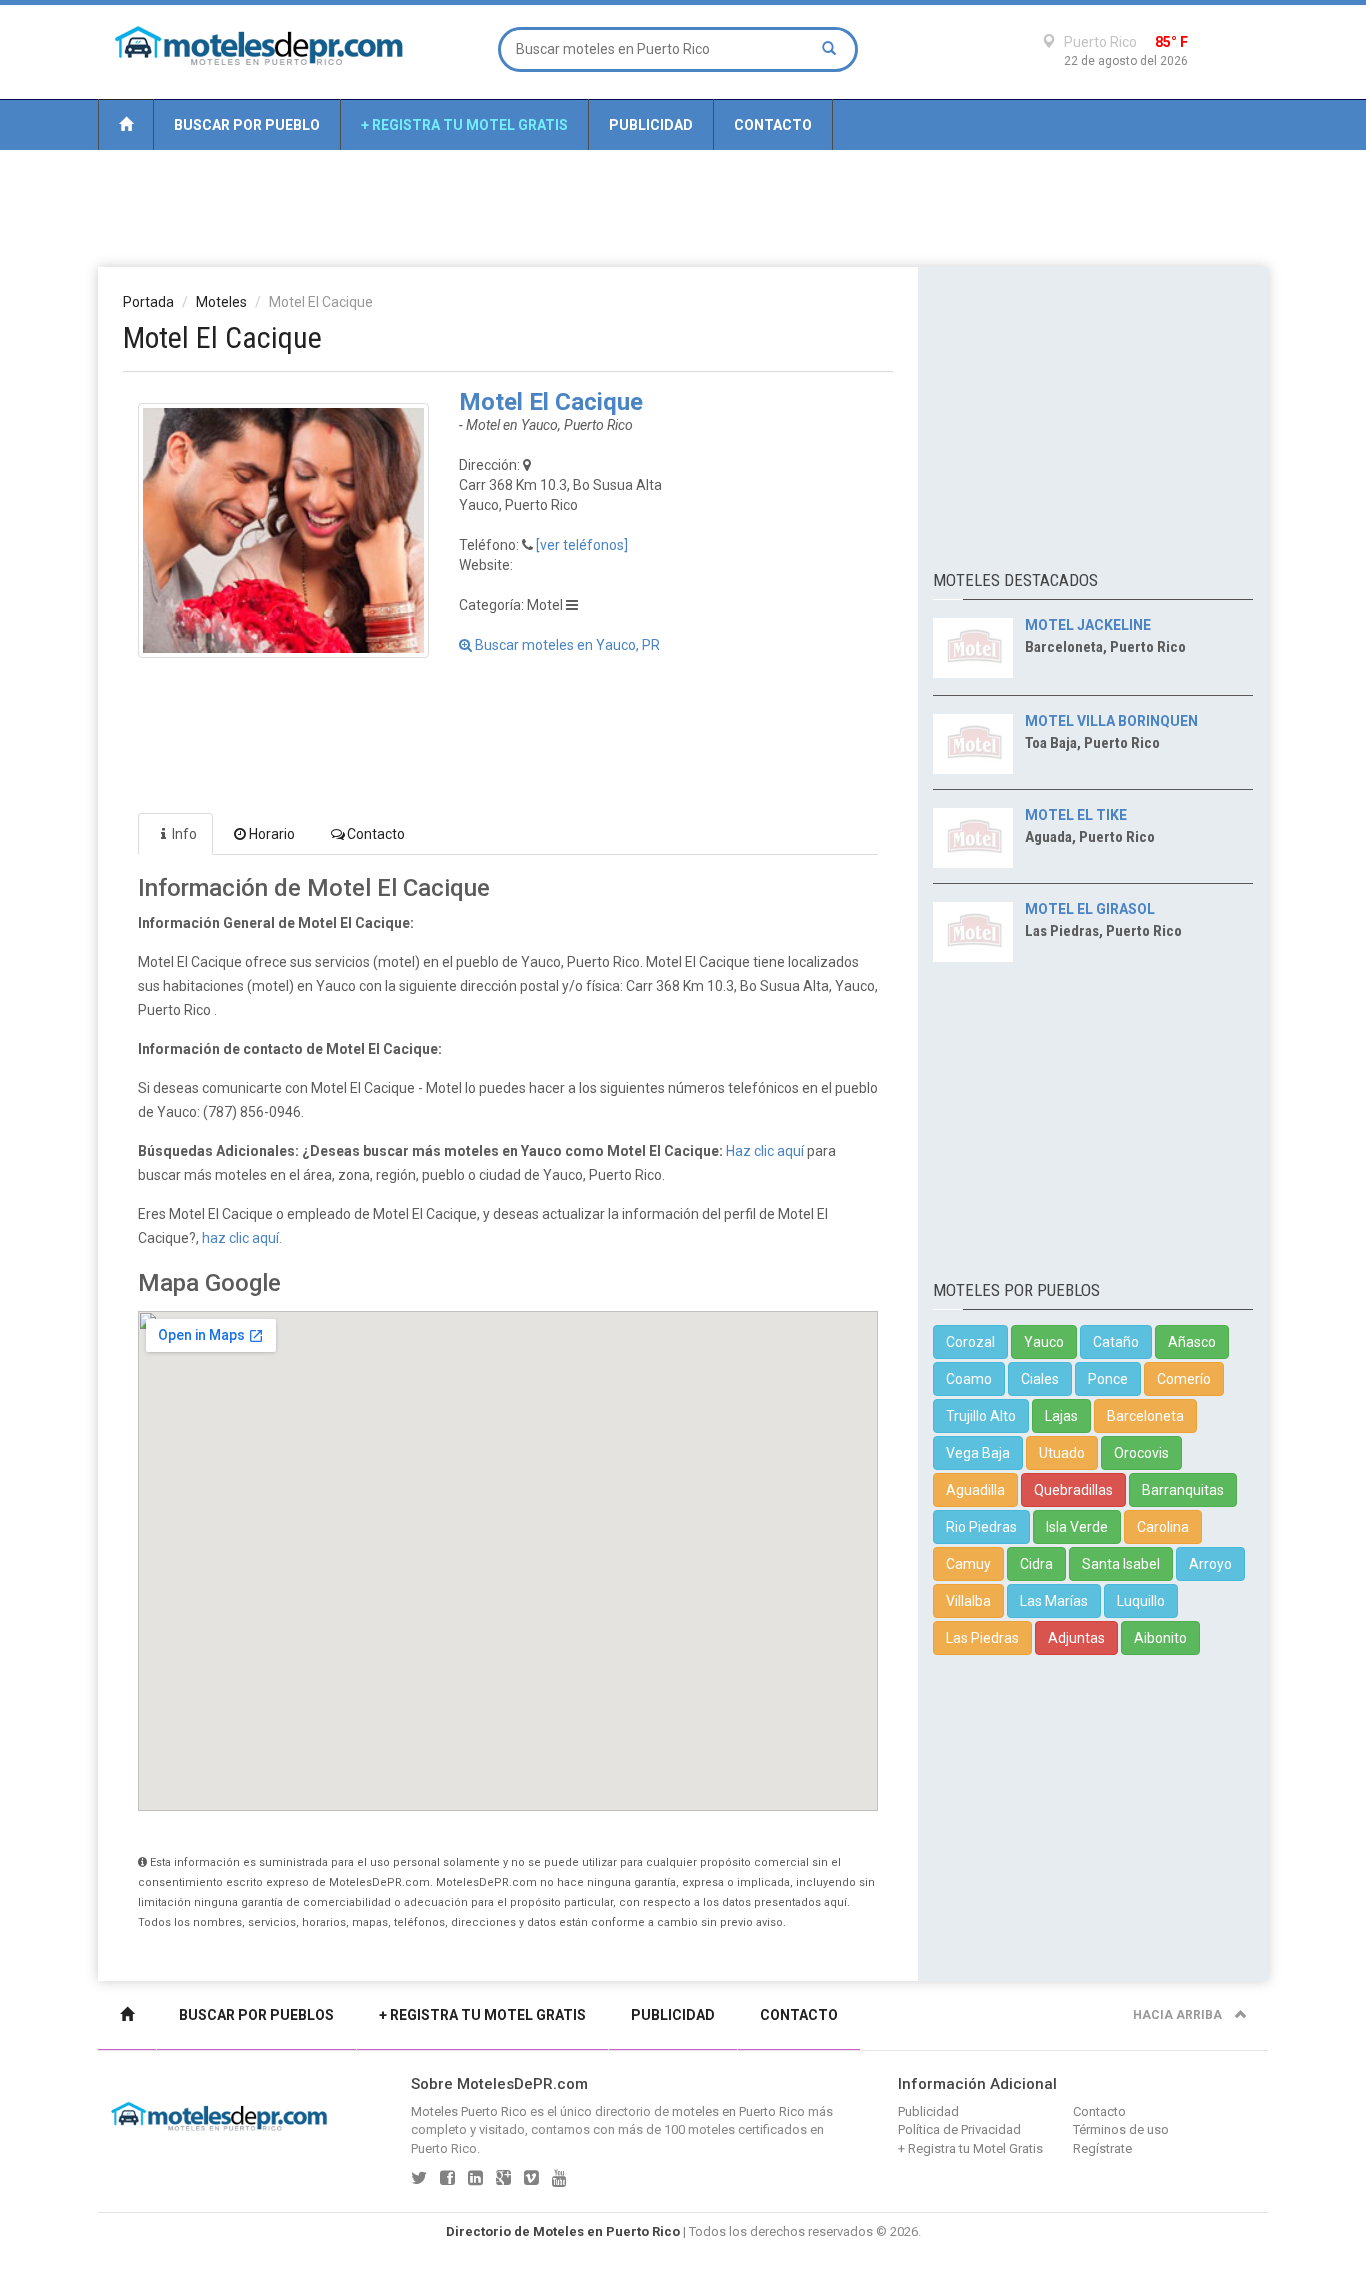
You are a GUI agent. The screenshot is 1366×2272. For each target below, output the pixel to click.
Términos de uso (1121, 2129)
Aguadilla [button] (975, 1490)
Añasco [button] (1192, 1342)
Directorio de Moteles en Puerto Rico (563, 2231)
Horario (272, 834)
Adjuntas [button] (1076, 1638)
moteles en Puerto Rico (738, 2111)
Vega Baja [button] (978, 1453)
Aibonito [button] (1160, 1638)
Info (184, 834)
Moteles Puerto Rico (469, 2111)
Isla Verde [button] (1077, 1527)
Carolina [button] (1163, 1527)
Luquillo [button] (1141, 1601)
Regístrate (1102, 2148)
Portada (148, 302)
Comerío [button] (1184, 1379)
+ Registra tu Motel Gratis (464, 125)
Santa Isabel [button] (1121, 1564)
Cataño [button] (1116, 1342)
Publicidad (651, 125)
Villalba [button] (968, 1601)
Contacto (773, 125)
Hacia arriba (1179, 2015)
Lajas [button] (1061, 1416)
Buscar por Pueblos (256, 2015)
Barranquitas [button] (1183, 1490)
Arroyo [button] (1210, 1564)
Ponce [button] (1108, 1379)
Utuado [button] (1062, 1453)
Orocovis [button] (1141, 1453)
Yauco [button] (1044, 1342)
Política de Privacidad (959, 2129)
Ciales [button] (1040, 1379)
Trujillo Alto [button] (981, 1416)
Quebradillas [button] (1073, 1490)
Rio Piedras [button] (981, 1527)
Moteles (221, 302)
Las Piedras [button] (982, 1638)
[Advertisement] (683, 207)
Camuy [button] (968, 1564)
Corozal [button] (970, 1342)
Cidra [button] (1036, 1564)
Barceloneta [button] (1145, 1416)
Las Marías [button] (1054, 1601)
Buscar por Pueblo (247, 125)
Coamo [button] (969, 1379)
